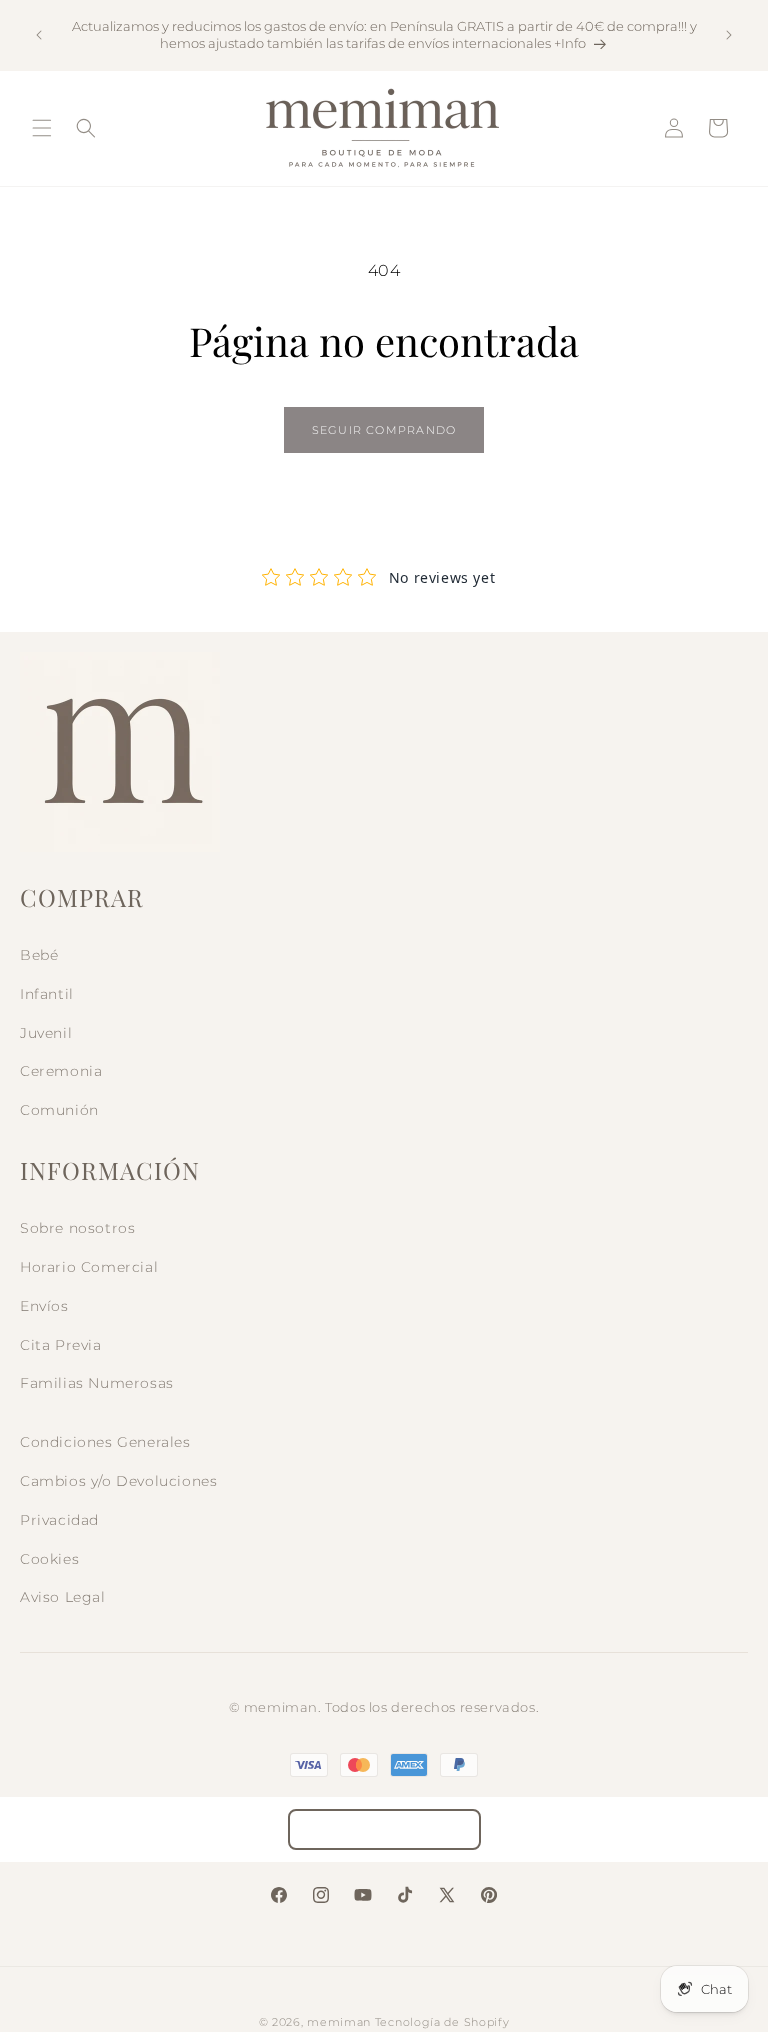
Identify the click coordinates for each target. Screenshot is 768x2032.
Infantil (47, 994)
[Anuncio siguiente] (729, 35)
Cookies (49, 1559)
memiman (339, 2022)
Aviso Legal (63, 1597)
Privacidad (59, 1520)
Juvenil (46, 1033)
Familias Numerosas (97, 1383)
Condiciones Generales (105, 1442)
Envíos (44, 1306)
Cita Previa (61, 1345)
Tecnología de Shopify (442, 2022)
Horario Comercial (89, 1267)
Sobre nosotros (77, 1228)
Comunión (59, 1110)
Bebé (39, 955)
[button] (42, 128)
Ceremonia (61, 1071)
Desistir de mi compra (384, 1829)
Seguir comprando (384, 430)
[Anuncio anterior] (39, 35)
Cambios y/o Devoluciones (118, 1481)
